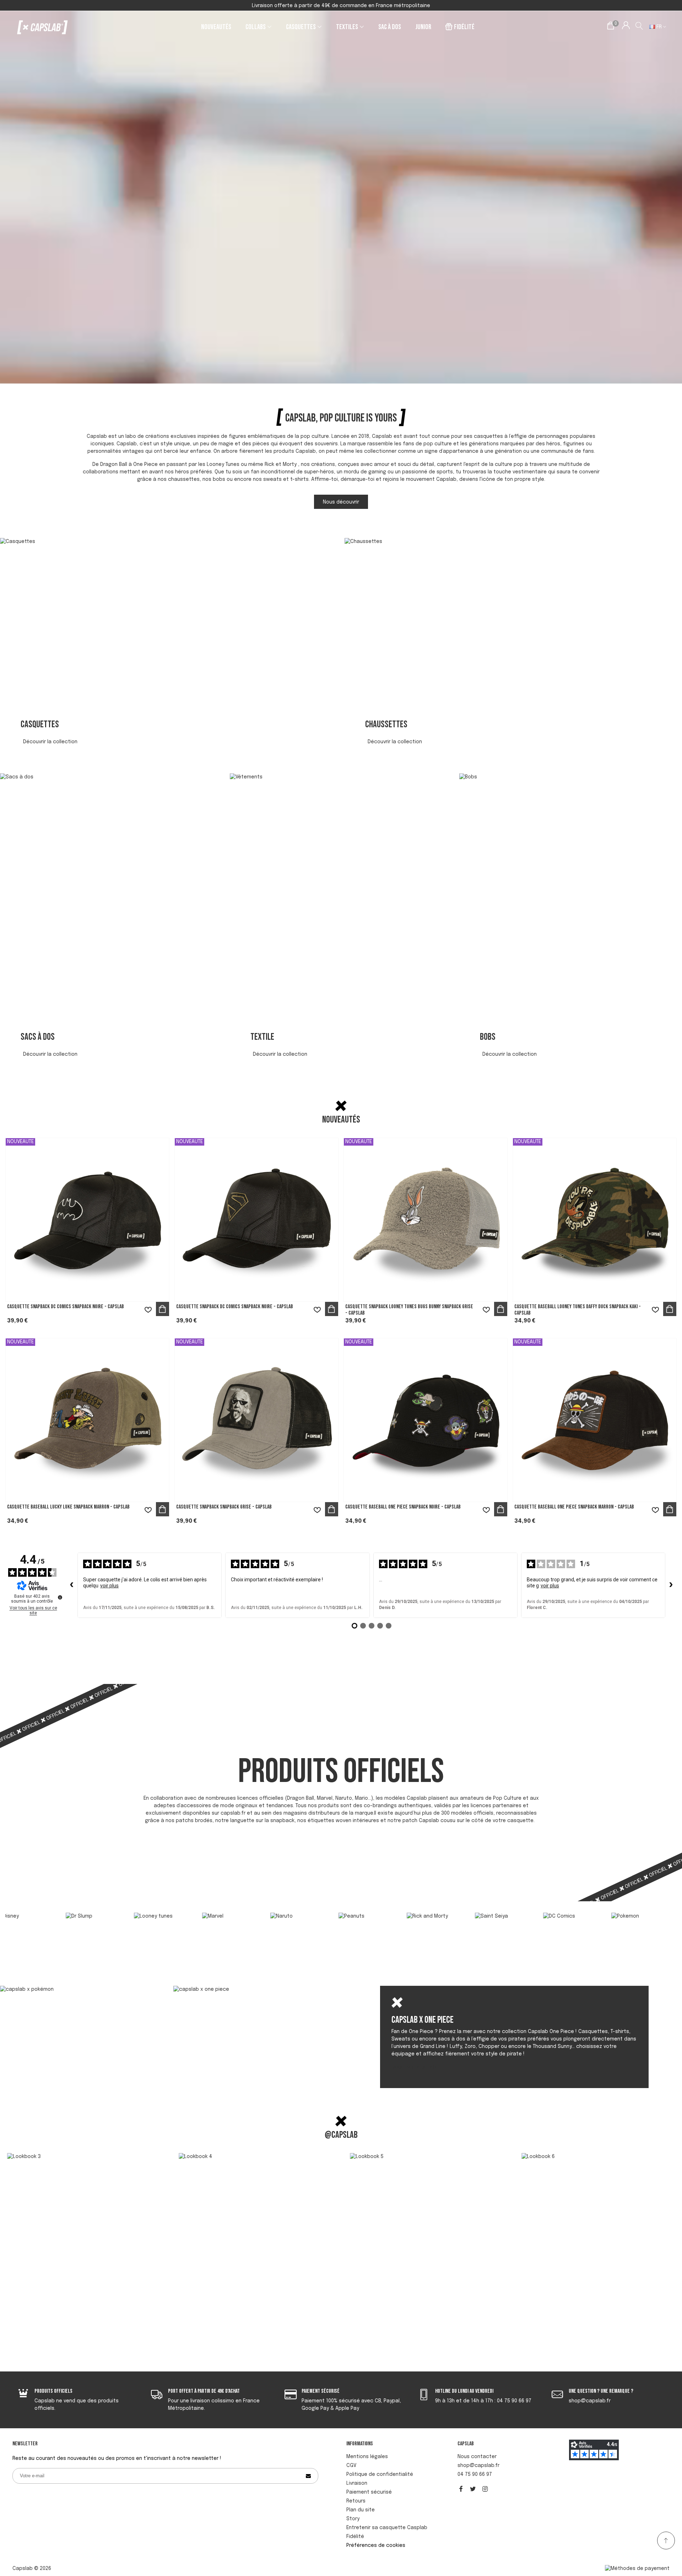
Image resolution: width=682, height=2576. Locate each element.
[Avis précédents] (72, 1585)
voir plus (109, 1586)
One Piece (145, 464)
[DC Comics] (409, 1927)
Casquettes (301, 27)
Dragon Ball (114, 464)
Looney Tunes (223, 464)
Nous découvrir (341, 502)
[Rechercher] (640, 27)
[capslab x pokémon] (81, 1990)
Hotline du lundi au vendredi (464, 2391)
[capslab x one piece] (255, 1990)
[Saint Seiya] (341, 1928)
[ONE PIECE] (614, 1927)
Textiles (347, 27)
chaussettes (184, 479)
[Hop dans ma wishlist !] (148, 1310)
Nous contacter (477, 2457)
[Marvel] (68, 1928)
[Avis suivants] (671, 1585)
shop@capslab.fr (478, 2466)
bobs (219, 479)
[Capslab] (43, 27)
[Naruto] (136, 1928)
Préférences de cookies (376, 2545)
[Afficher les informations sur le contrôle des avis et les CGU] (60, 1597)
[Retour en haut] (666, 2540)
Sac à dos (390, 27)
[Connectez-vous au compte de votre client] (626, 27)
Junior (423, 27)
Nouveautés (216, 27)
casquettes (488, 436)
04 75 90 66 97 (475, 2474)
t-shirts (299, 479)
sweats (273, 479)
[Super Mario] (546, 1927)
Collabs (256, 27)
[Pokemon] (477, 1927)
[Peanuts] (205, 1928)
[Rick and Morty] (273, 1928)
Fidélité (464, 27)
